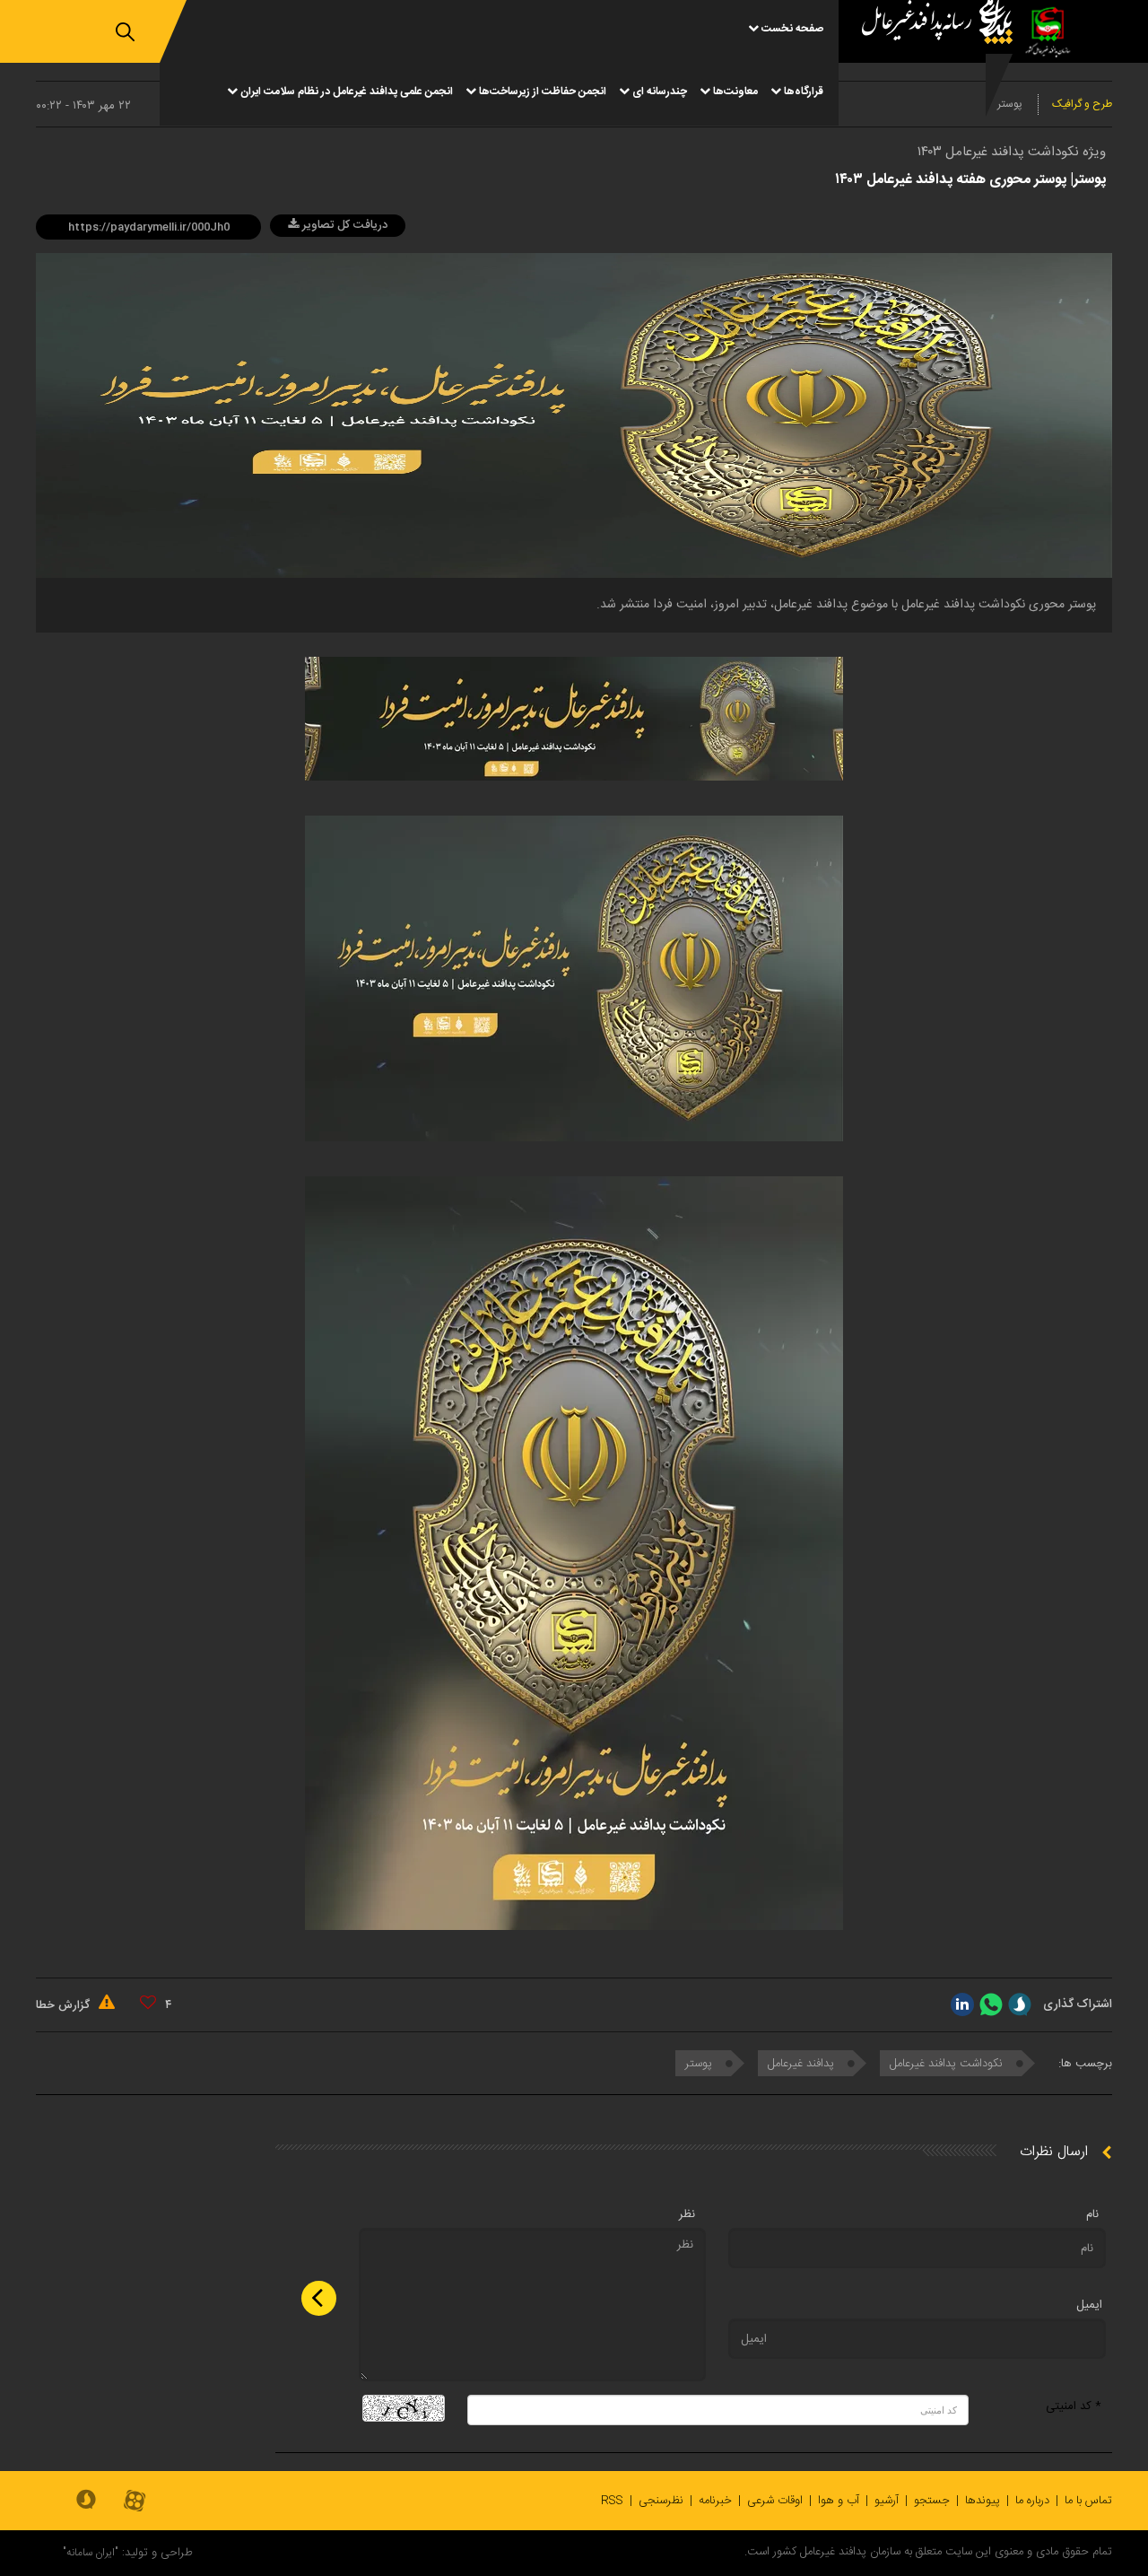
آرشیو (887, 2501)
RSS (612, 2501)
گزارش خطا (65, 2005)
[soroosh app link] (86, 2501)
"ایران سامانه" (91, 2553)
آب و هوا (839, 2501)
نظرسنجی (661, 2501)
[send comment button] (319, 2298)
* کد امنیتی (1074, 2406)
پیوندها (983, 2501)
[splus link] (1020, 2004)
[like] (148, 2003)
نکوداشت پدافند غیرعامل (948, 2064)
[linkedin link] (962, 2004)
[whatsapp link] (991, 2004)
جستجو (932, 2501)
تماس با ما (1088, 2501)
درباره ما (1032, 2501)
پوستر (700, 2064)
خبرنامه (715, 2501)
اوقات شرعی (775, 2501)
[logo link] (930, 63)
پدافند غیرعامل (803, 2064)
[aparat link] (135, 2502)
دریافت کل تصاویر (343, 225)
